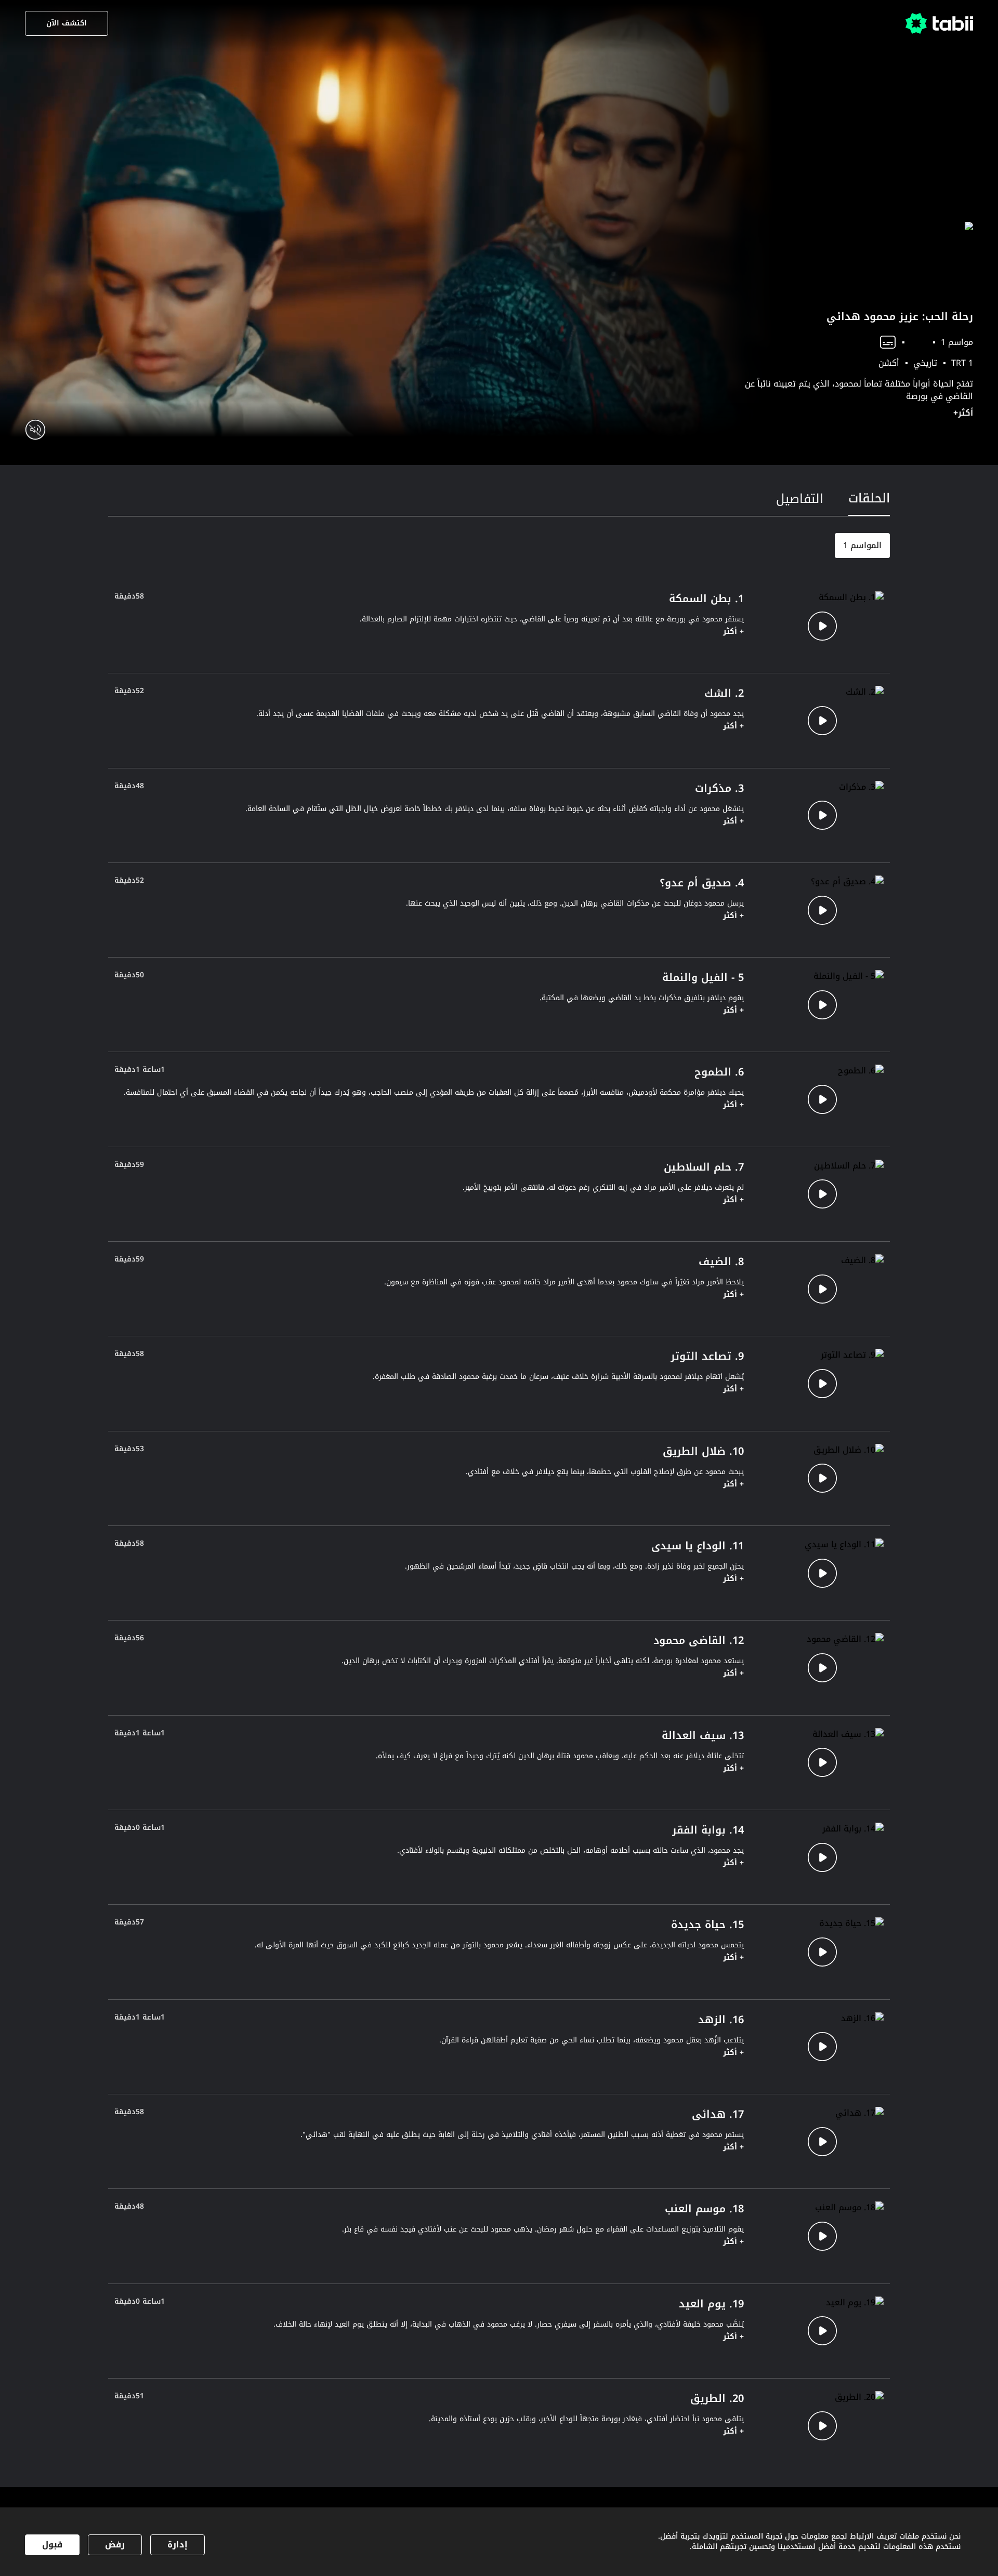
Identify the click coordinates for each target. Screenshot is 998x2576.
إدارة (178, 2545)
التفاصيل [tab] (800, 499)
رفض (115, 2545)
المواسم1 (862, 545)
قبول (52, 2545)
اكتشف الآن (67, 23)
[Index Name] (822, 626)
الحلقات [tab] (869, 498)
